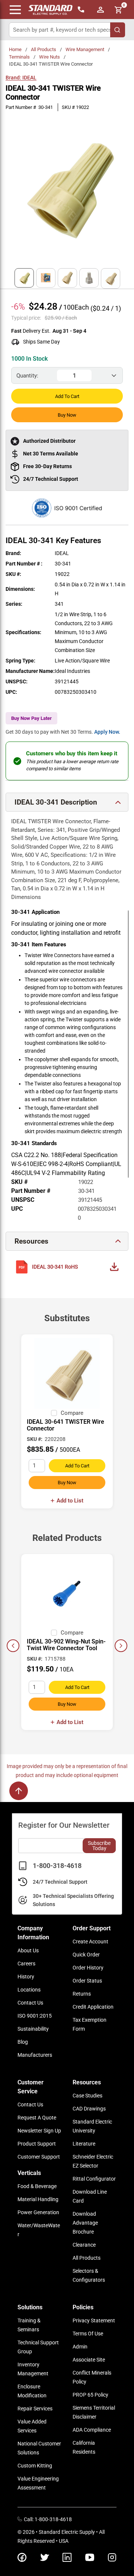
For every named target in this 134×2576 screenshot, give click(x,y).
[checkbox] (54, 1413)
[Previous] (13, 1646)
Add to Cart (67, 396)
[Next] (121, 1646)
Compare (72, 1413)
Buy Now (67, 415)
